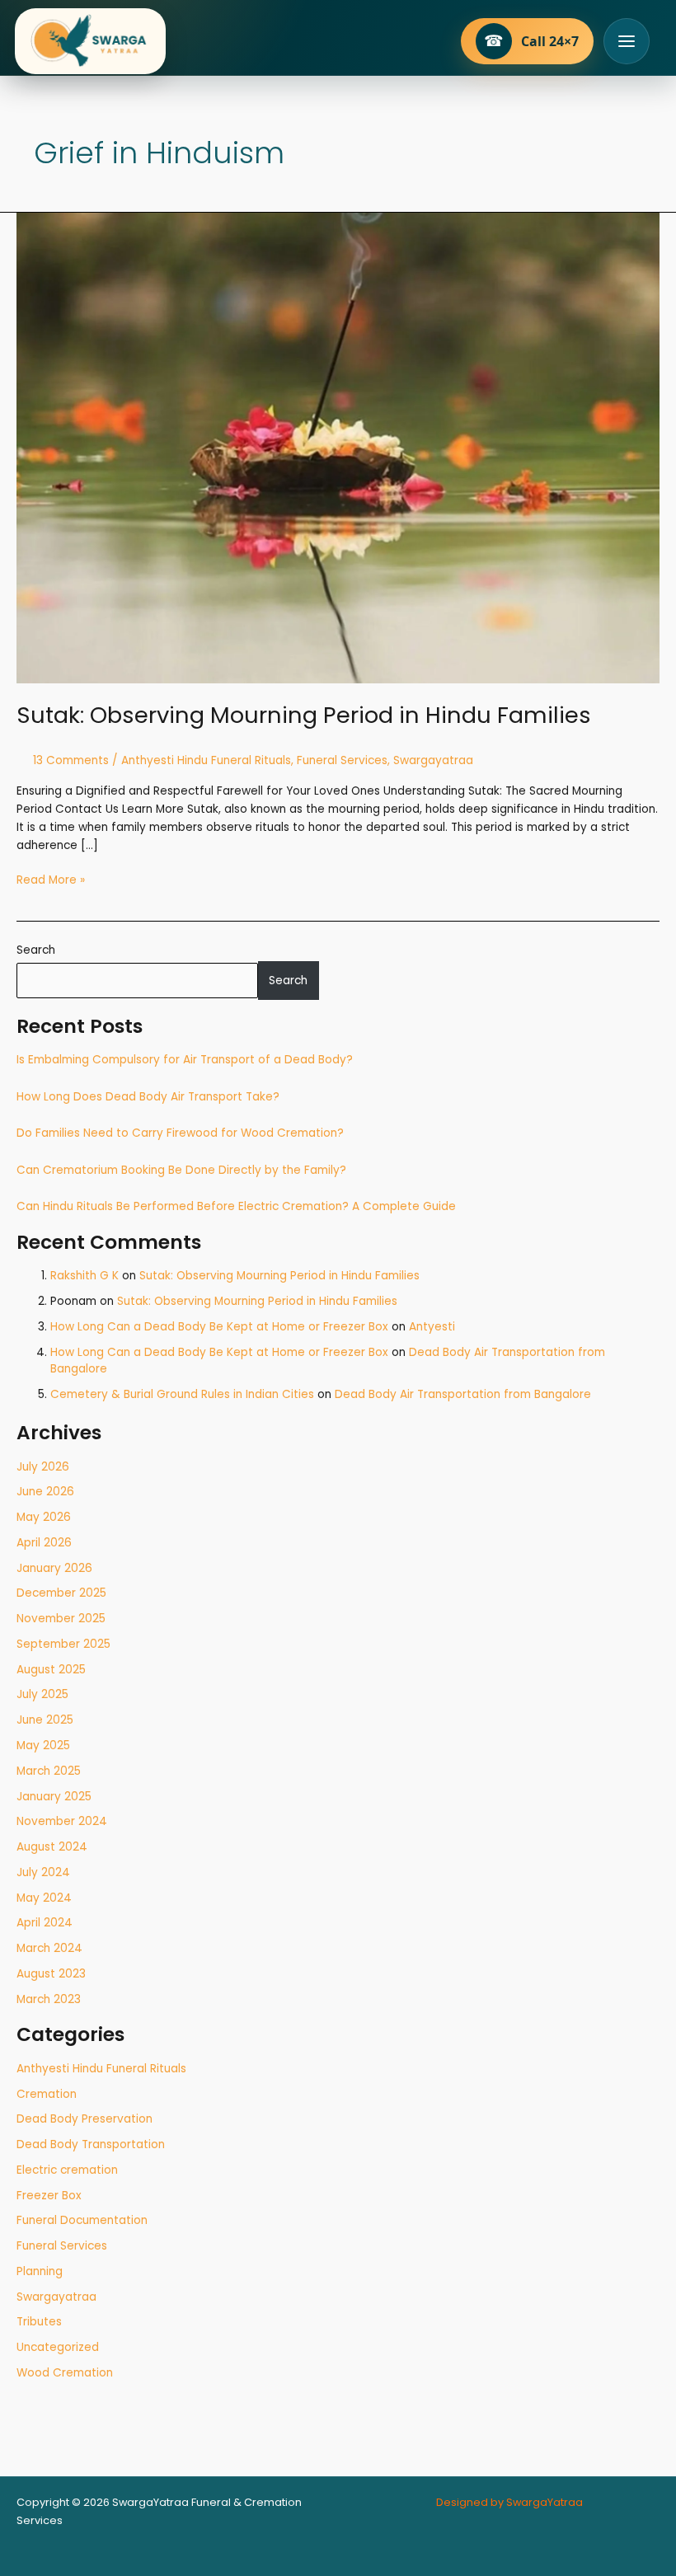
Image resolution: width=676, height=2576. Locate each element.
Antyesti (432, 1327)
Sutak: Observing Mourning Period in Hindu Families (279, 1276)
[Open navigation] (627, 41)
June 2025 (45, 1720)
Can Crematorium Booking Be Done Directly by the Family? (181, 1170)
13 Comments (71, 760)
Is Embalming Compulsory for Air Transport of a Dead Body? (185, 1060)
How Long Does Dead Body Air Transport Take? (148, 1097)
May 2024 (44, 1898)
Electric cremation (67, 2170)
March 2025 (49, 1771)
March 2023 (49, 1999)
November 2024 (62, 1821)
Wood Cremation (65, 2373)
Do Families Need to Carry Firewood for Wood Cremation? (180, 1133)
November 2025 (61, 1619)
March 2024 (49, 1948)
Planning (40, 2271)
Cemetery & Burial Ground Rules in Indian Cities (182, 1394)
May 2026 (44, 1517)
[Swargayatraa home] (90, 41)
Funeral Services (62, 2246)
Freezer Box (49, 2196)
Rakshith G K (84, 1276)
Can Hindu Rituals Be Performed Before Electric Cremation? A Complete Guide (236, 1206)
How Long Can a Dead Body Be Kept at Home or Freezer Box (219, 1327)
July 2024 (43, 1872)
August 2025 (51, 1670)
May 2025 (43, 1745)
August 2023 (51, 1974)
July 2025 (42, 1694)
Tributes (39, 2322)
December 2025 (61, 1593)
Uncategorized (58, 2347)
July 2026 (43, 1467)
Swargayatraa (56, 2297)
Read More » (51, 880)
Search (36, 950)
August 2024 (52, 1847)
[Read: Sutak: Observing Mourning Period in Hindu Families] (338, 447)
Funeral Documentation (82, 2220)
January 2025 (54, 1797)
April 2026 (44, 1543)
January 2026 (54, 1568)
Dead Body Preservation (84, 2119)
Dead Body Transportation (91, 2144)
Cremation (47, 2094)
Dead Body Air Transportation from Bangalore (463, 1394)
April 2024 (45, 1923)
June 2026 (45, 1492)
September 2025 (63, 1644)
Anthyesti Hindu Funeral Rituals (101, 2069)
